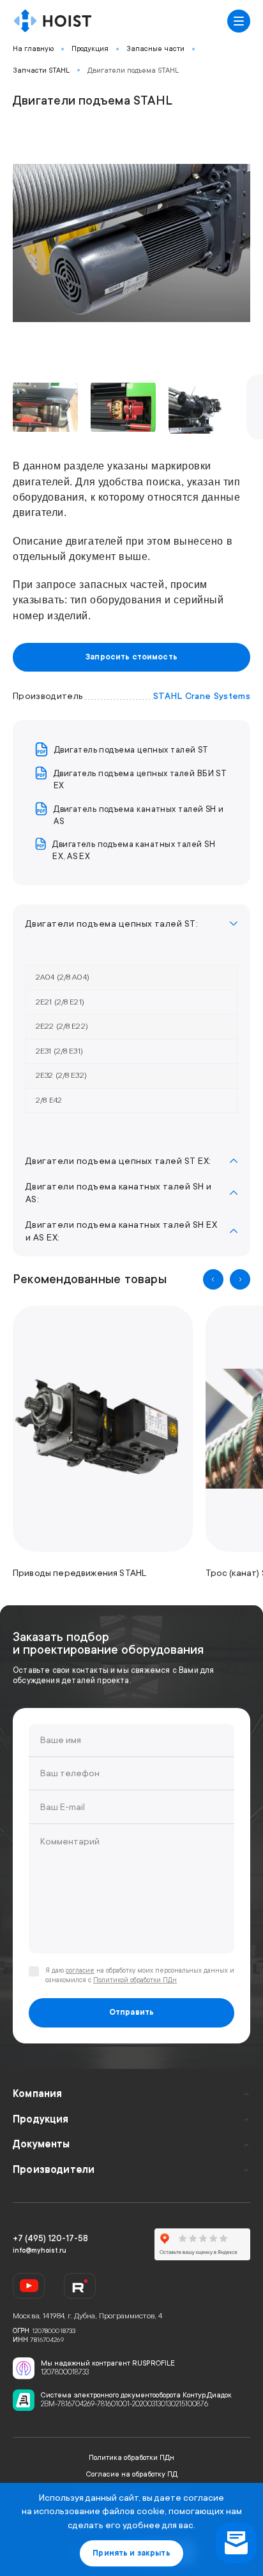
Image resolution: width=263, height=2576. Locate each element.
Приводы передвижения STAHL (79, 1573)
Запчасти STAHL (41, 70)
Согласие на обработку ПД (132, 2474)
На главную (33, 49)
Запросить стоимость (131, 657)
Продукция (90, 49)
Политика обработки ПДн (131, 2458)
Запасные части (155, 49)
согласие (80, 1971)
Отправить (131, 2012)
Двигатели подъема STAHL (133, 70)
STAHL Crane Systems (202, 696)
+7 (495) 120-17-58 (50, 2238)
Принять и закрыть (131, 2553)
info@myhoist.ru (40, 2251)
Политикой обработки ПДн (135, 1980)
